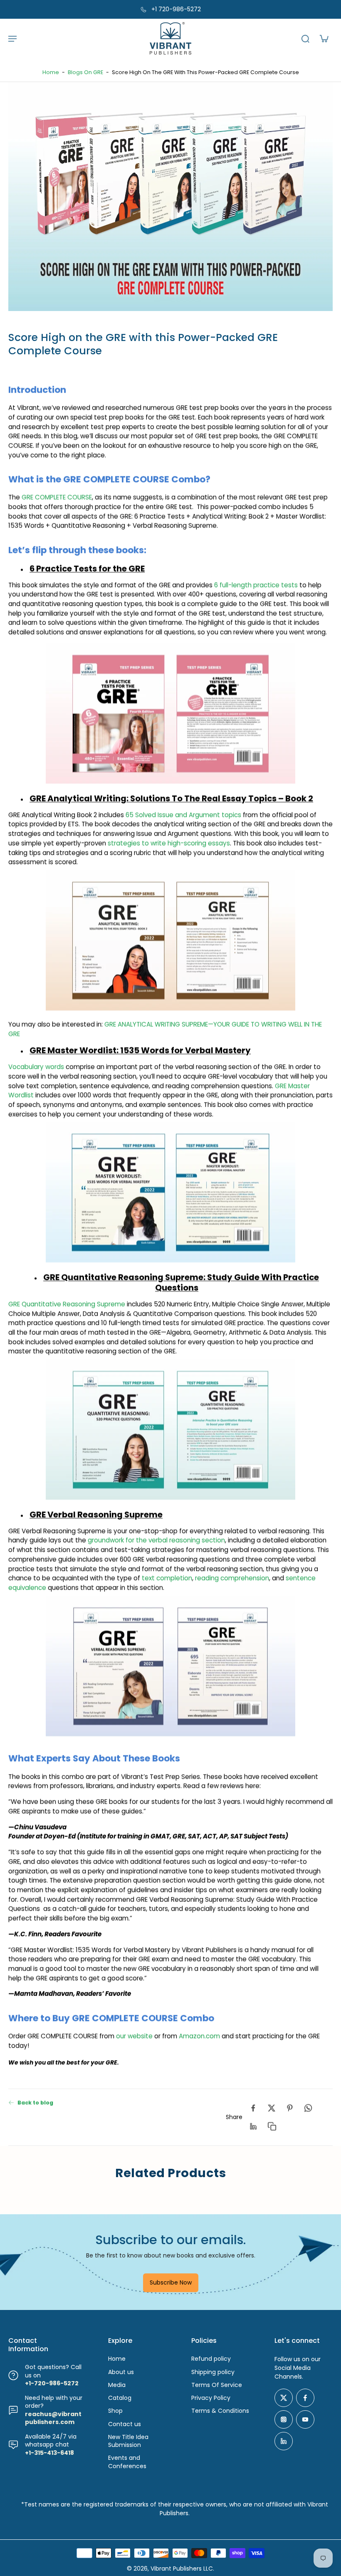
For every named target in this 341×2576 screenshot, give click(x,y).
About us (121, 2372)
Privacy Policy (211, 2398)
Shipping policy (213, 2372)
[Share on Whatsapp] (308, 2108)
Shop (115, 2411)
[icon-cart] (324, 38)
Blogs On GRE (85, 72)
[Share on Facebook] (253, 2108)
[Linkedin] (284, 2441)
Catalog (120, 2398)
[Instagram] (284, 2419)
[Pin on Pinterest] (290, 2108)
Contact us (125, 2424)
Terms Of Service (217, 2385)
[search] (305, 38)
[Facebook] (305, 2398)
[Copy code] (272, 2126)
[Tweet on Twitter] (272, 2108)
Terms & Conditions (220, 2411)
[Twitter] (284, 2398)
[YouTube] (305, 2419)
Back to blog (35, 2102)
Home (51, 72)
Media (117, 2385)
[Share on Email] (253, 2126)
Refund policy (211, 2359)
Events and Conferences (127, 2462)
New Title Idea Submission (128, 2441)
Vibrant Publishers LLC (182, 2569)
